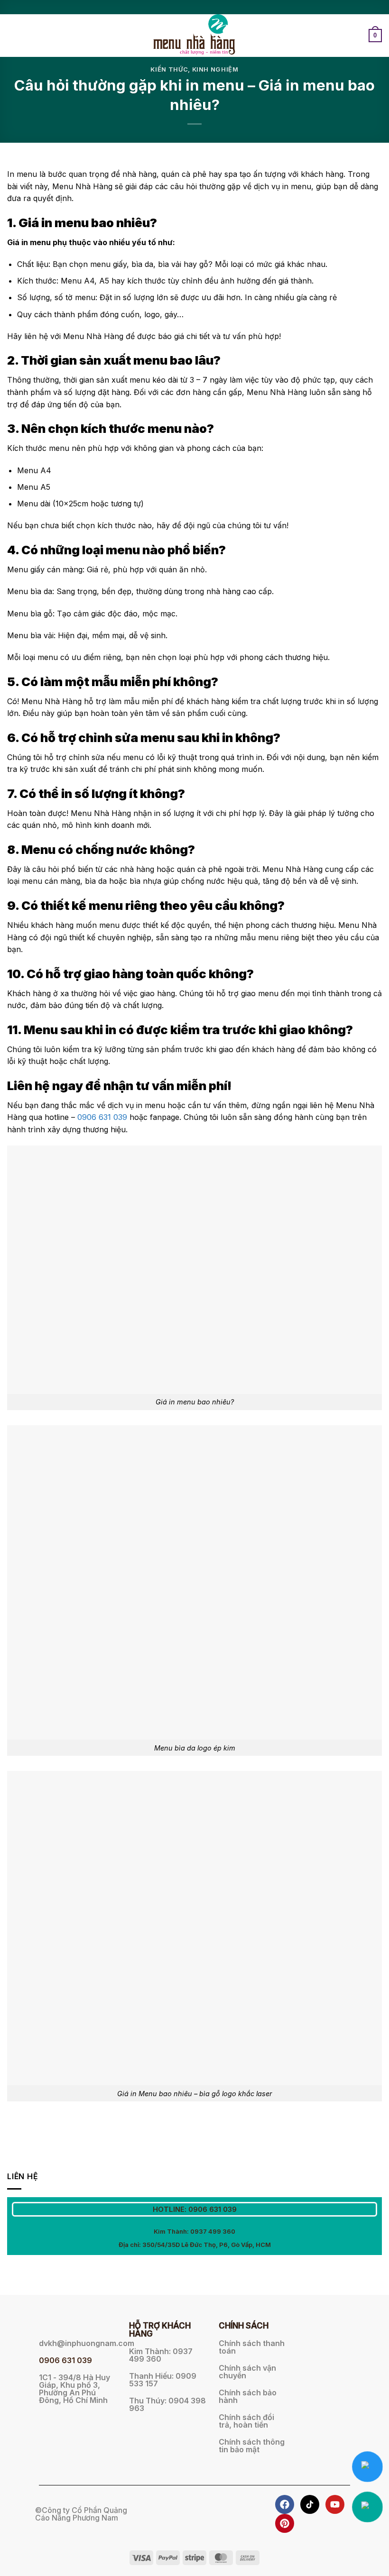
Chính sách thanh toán (252, 2347)
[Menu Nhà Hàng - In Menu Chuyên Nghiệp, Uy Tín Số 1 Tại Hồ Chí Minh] (195, 36)
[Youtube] (335, 2504)
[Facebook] (285, 2504)
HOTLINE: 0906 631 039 (195, 2209)
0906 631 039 (102, 1117)
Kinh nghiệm (215, 69)
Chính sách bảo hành (248, 2396)
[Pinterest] (285, 2523)
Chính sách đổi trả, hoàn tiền (246, 2421)
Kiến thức (169, 69)
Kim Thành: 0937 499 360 (194, 2231)
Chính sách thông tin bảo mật (252, 2446)
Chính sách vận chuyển (247, 2372)
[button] (13, 35)
